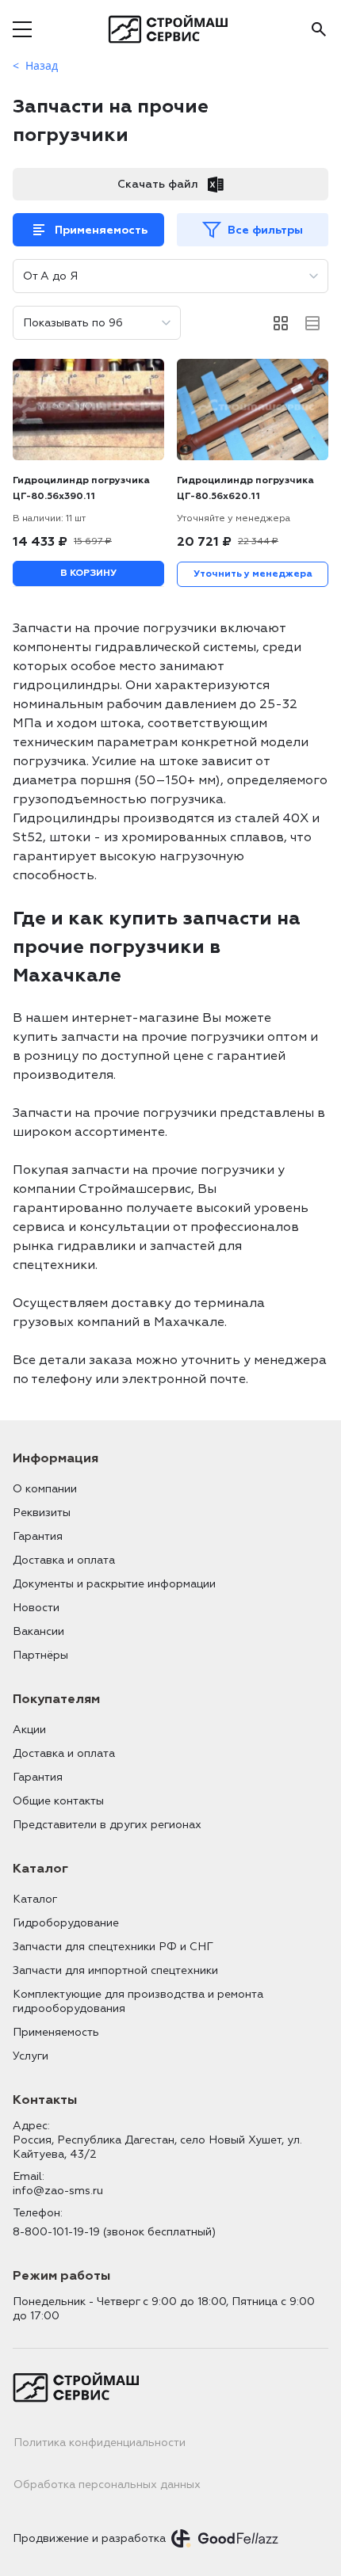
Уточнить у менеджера (253, 574)
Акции (29, 1730)
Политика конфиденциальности (100, 2443)
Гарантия (38, 1536)
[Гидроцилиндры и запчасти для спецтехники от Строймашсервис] (171, 29)
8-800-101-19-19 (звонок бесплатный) (114, 2232)
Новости (36, 1608)
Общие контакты (58, 1801)
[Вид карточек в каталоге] (281, 323)
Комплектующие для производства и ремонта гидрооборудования (138, 2001)
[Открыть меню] (22, 29)
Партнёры (40, 1655)
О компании (45, 1489)
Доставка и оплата (64, 1560)
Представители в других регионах (107, 1825)
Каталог (35, 1899)
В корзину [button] (88, 573)
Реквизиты (42, 1513)
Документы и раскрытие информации (114, 1584)
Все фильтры (265, 230)
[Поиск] (319, 29)
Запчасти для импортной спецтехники (115, 1970)
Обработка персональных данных (107, 2485)
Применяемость (101, 230)
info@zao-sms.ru (58, 2191)
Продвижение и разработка (89, 2538)
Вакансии (38, 1631)
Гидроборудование (66, 1923)
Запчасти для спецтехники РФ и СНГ (113, 1947)
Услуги (31, 2056)
